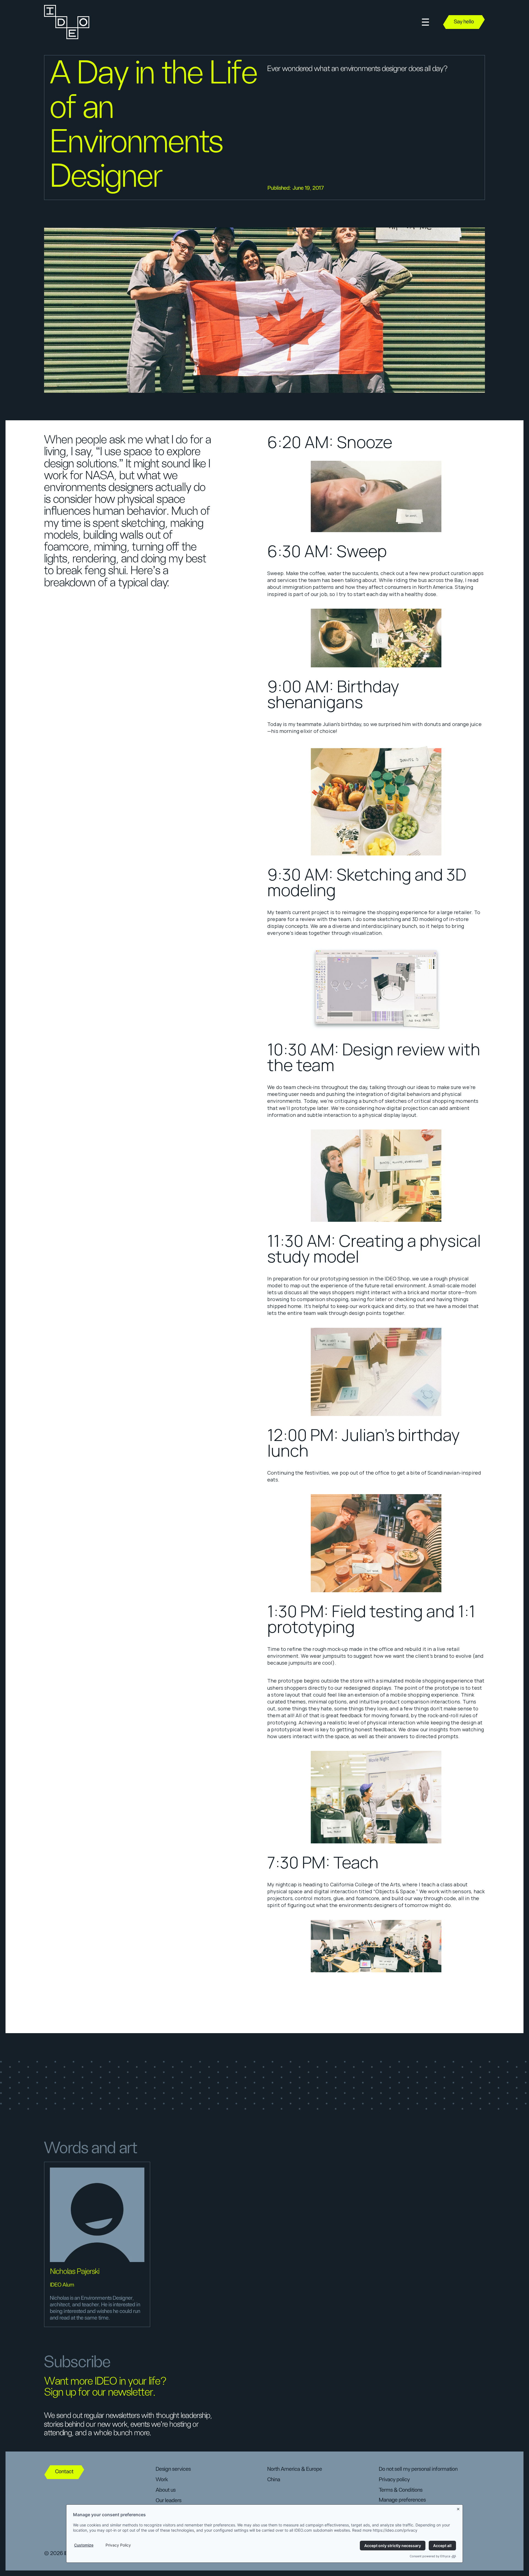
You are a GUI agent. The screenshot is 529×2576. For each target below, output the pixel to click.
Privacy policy (394, 2480)
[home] (66, 22)
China (274, 2480)
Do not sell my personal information (418, 2469)
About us (166, 2490)
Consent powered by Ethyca (430, 2556)
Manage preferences (402, 2500)
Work (162, 2480)
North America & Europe (295, 2469)
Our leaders (168, 2501)
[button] (425, 22)
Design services (173, 2469)
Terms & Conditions (401, 2490)
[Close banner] (458, 2508)
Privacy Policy (118, 2545)
